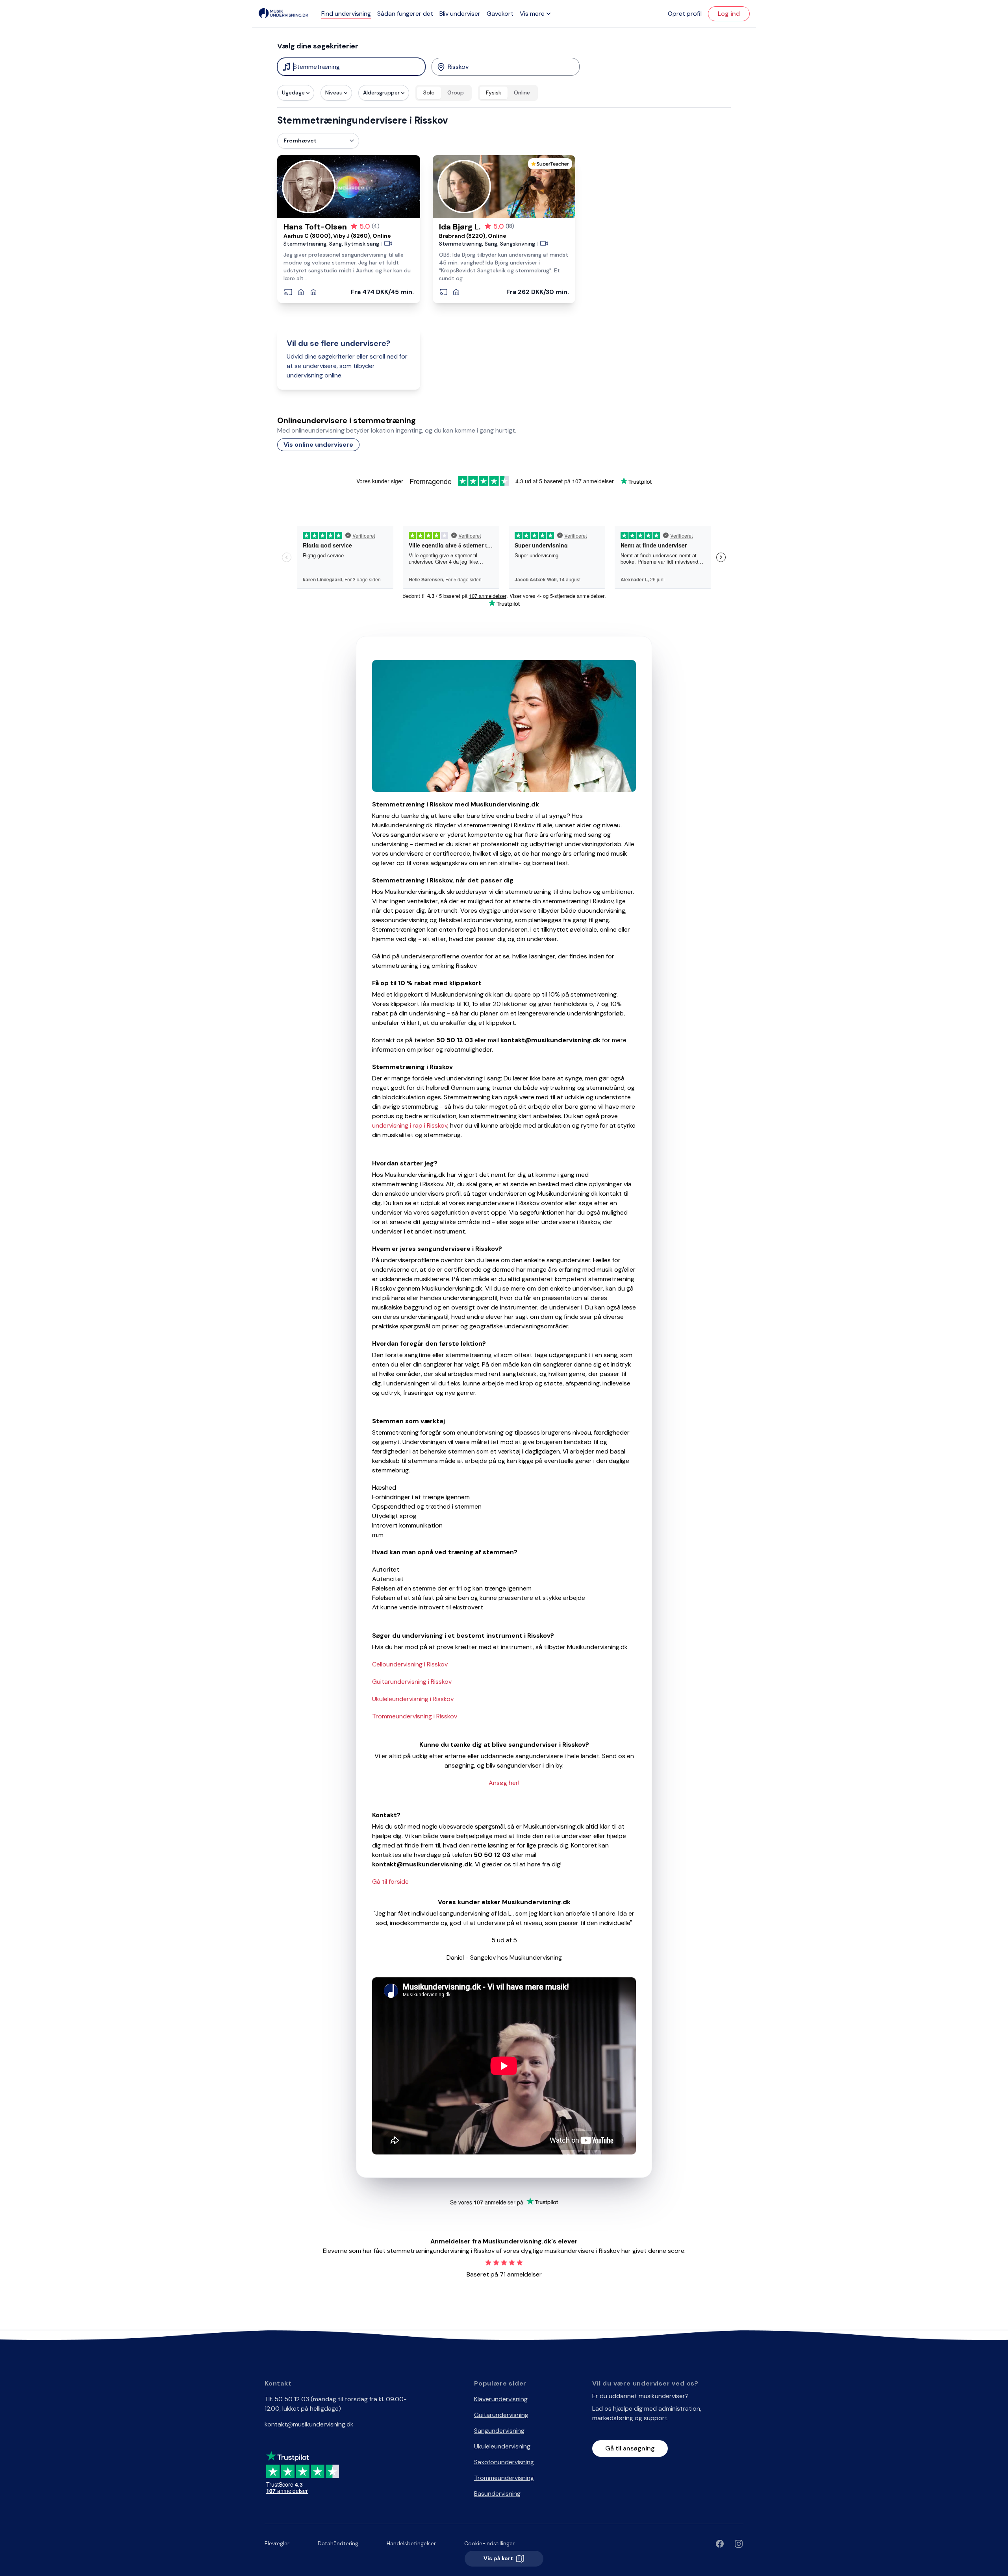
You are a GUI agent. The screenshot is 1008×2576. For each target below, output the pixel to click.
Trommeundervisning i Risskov (415, 1716)
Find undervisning (346, 14)
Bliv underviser (460, 14)
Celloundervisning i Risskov (410, 1664)
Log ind (729, 14)
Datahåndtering (338, 2543)
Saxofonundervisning (504, 2462)
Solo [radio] (429, 92)
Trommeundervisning (504, 2478)
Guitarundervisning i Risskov (412, 1682)
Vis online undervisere (318, 445)
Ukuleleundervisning (502, 2446)
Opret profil (685, 14)
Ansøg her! (504, 1783)
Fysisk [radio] (494, 92)
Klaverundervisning (501, 2399)
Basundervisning (497, 2494)
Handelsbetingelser (411, 2543)
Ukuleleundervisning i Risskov (413, 1699)
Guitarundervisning (501, 2415)
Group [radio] (456, 92)
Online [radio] (522, 92)
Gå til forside (390, 1882)
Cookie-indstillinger (489, 2543)
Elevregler (277, 2543)
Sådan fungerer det (405, 14)
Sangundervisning (499, 2431)
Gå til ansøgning (630, 2448)
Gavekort (500, 14)
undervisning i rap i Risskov (410, 1125)
